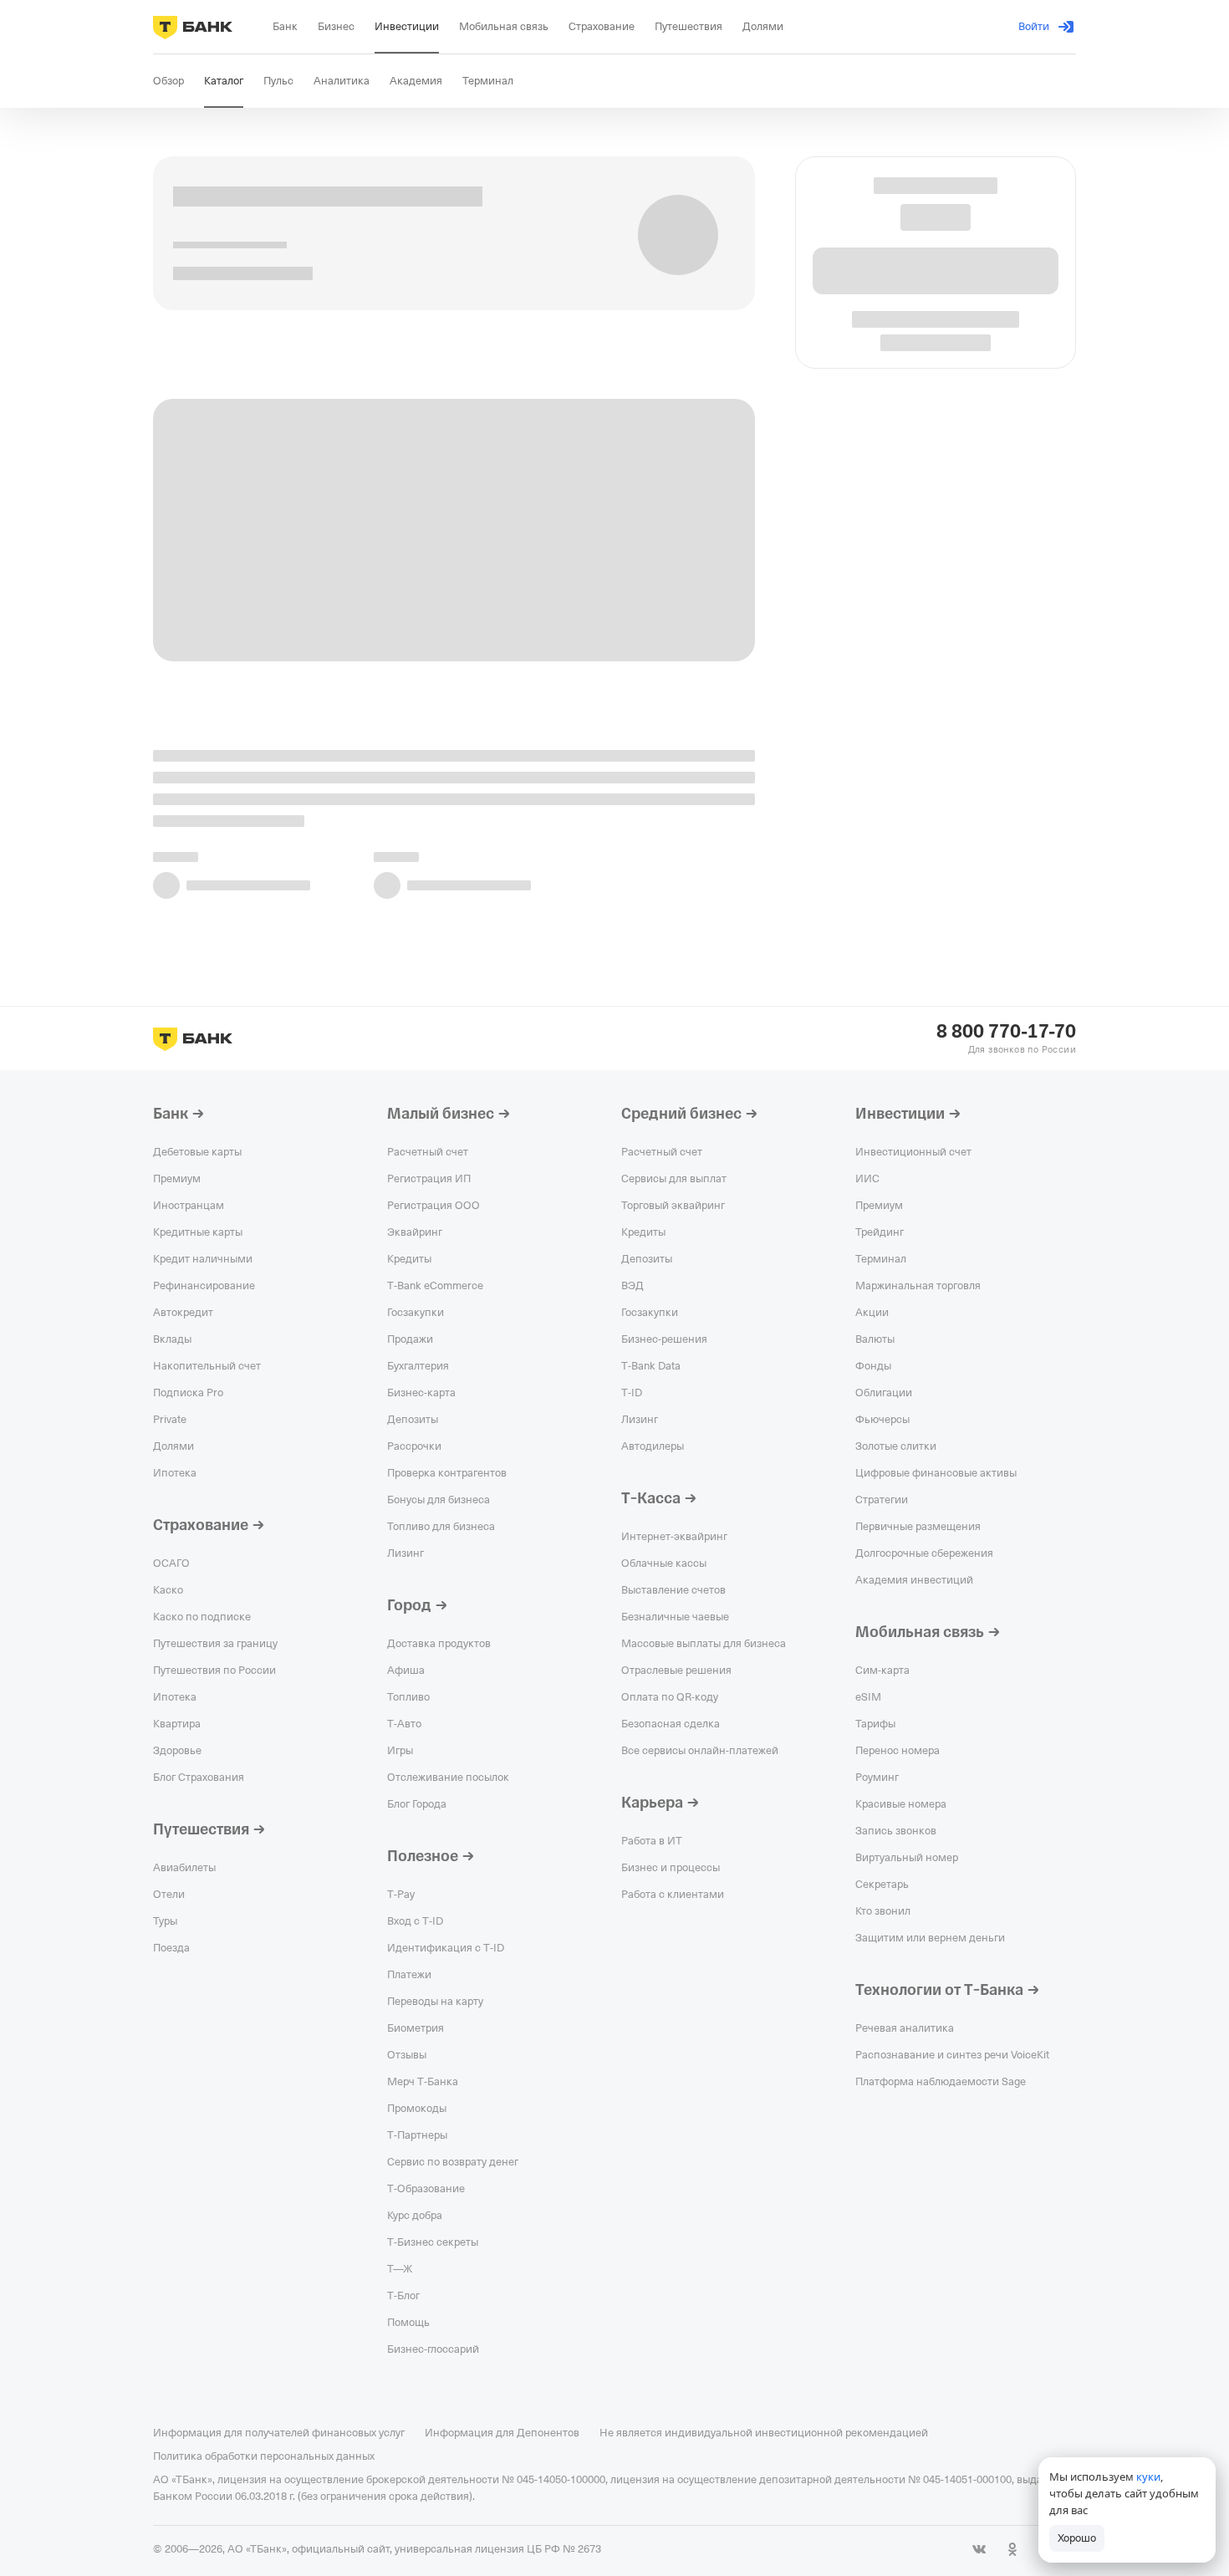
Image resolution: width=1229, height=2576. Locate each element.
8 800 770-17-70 (1006, 1032)
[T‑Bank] (193, 27)
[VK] (979, 2549)
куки (1148, 2477)
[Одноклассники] (1012, 2549)
